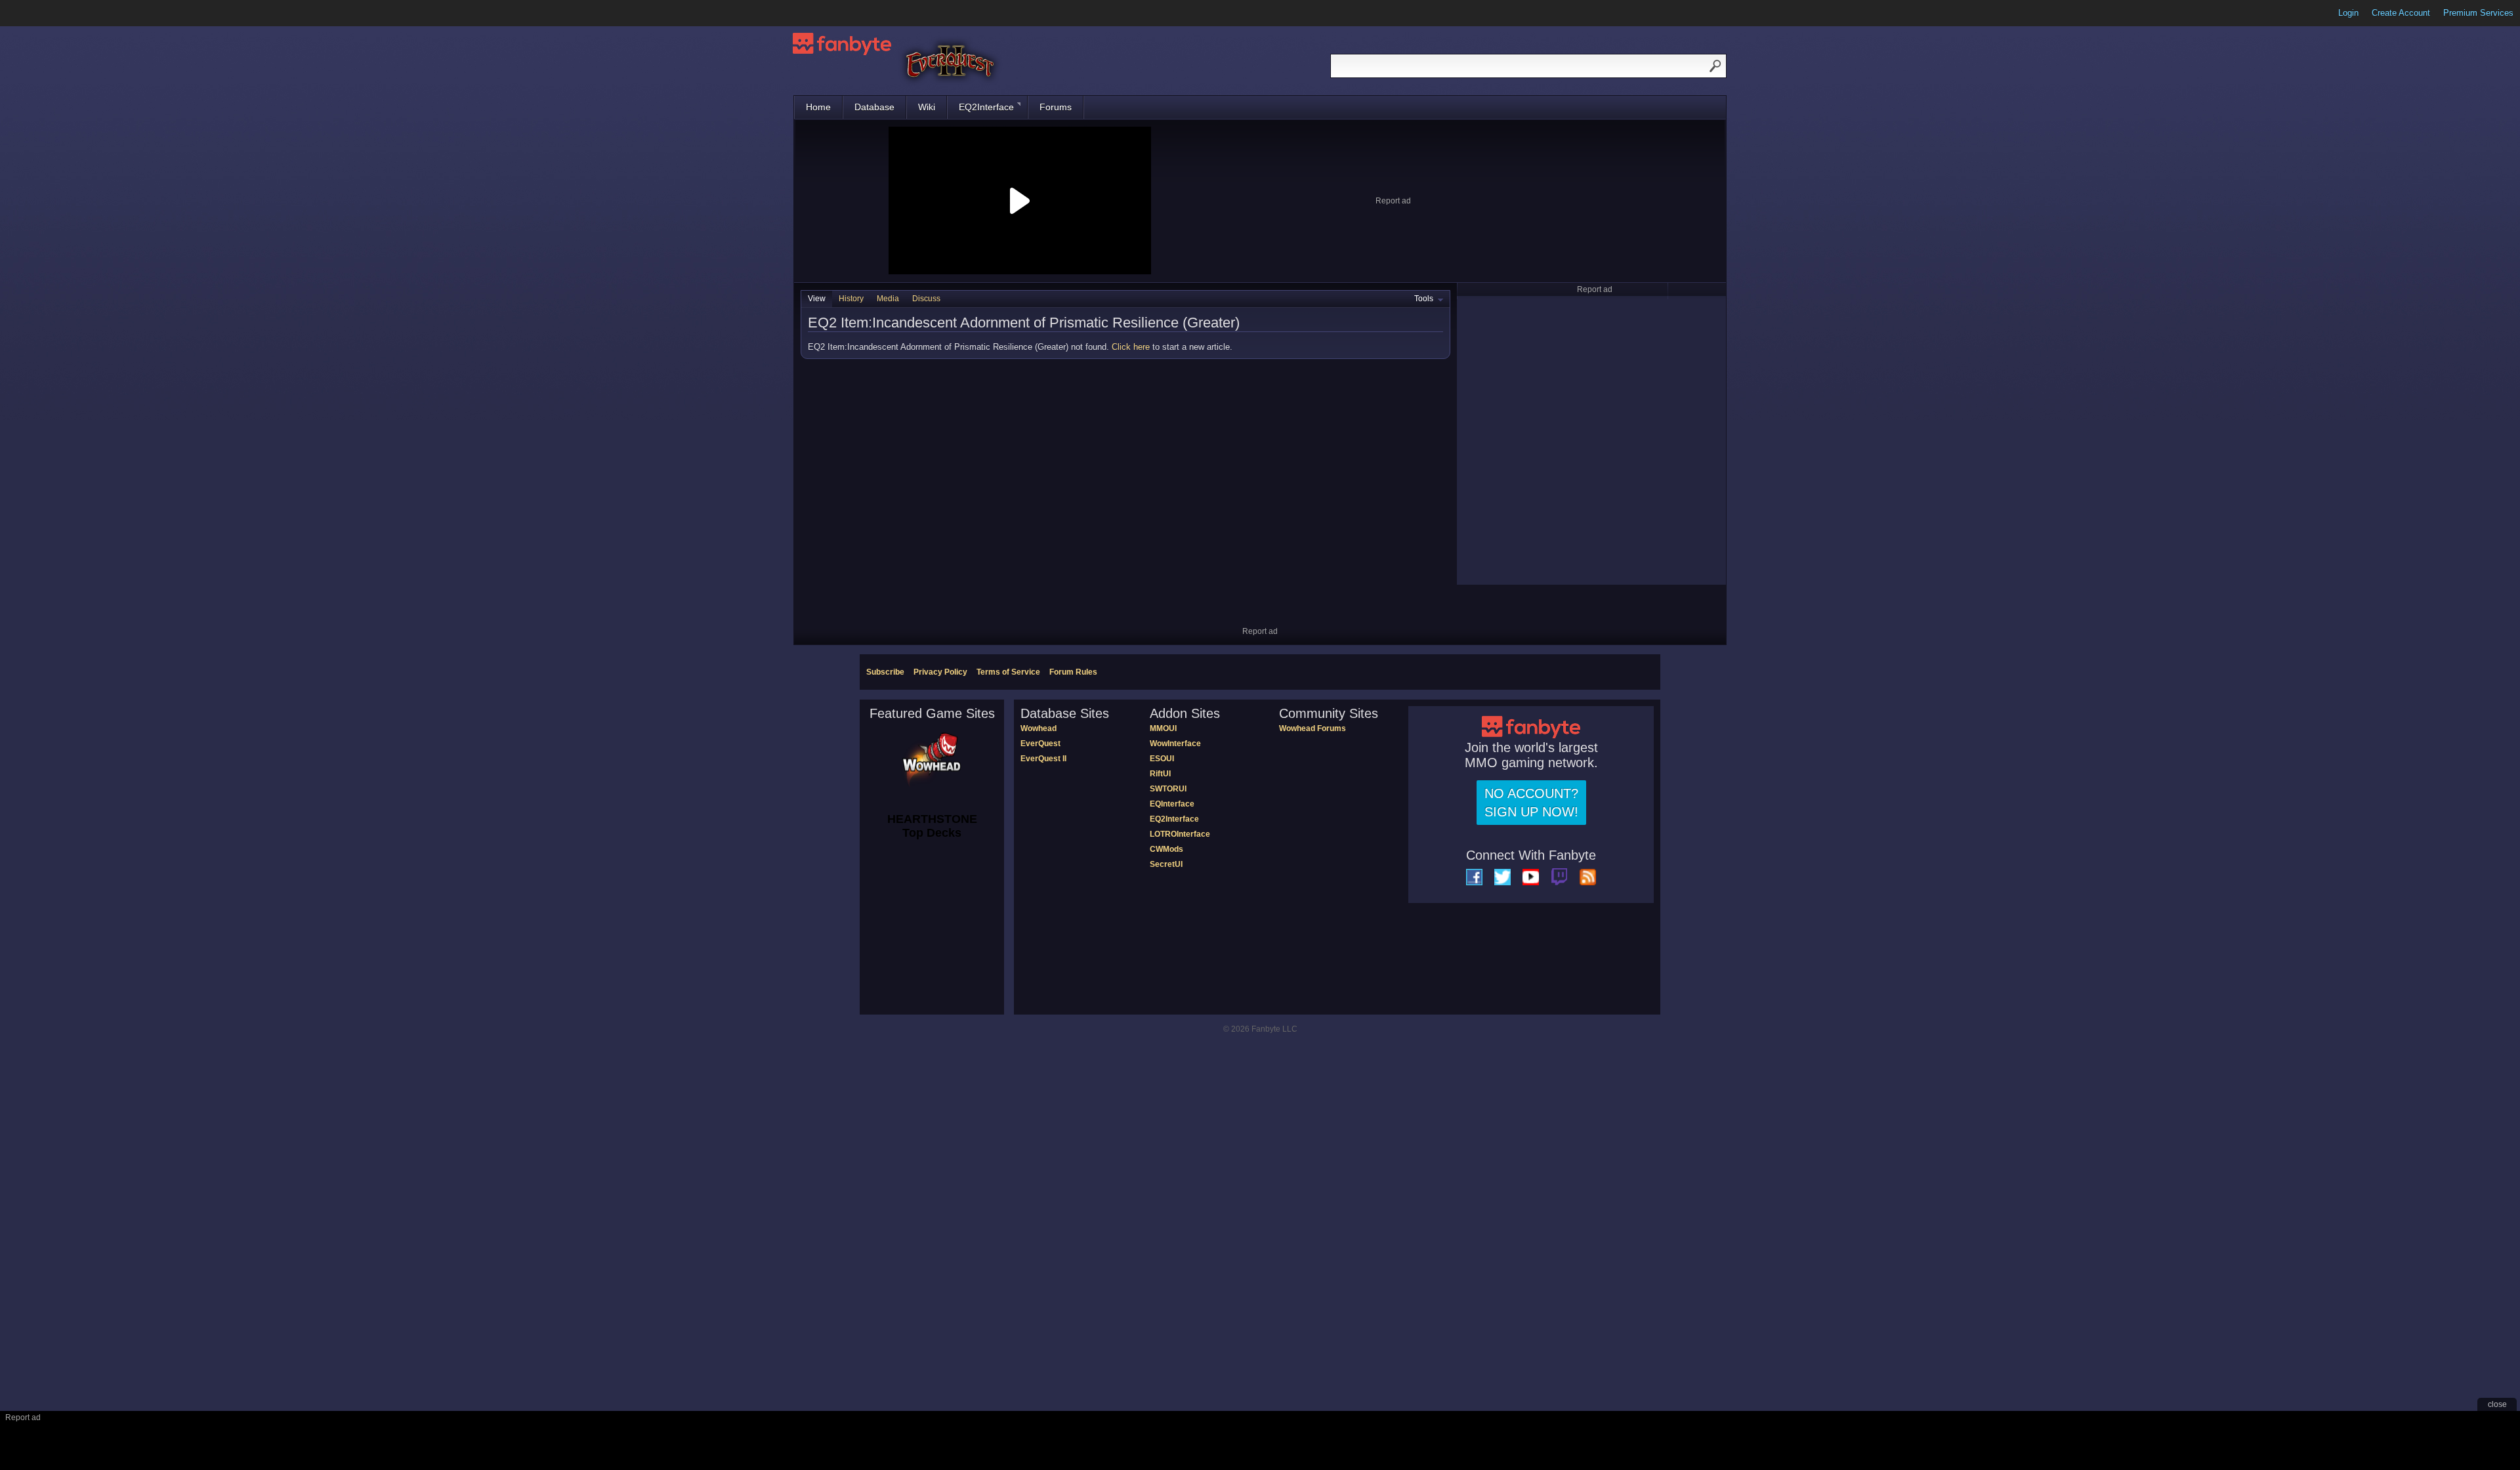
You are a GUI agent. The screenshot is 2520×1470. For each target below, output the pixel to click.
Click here (1131, 347)
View (817, 299)
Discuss (926, 299)
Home (818, 107)
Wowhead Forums (1312, 728)
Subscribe (885, 672)
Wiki (927, 107)
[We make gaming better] (42, 13)
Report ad (1393, 201)
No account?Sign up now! (1531, 803)
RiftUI (1160, 774)
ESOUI (1162, 759)
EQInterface (1172, 804)
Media (888, 299)
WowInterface (1175, 744)
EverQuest (1040, 744)
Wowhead (1039, 728)
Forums (1056, 107)
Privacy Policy (940, 672)
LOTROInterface (1180, 834)
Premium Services (2478, 13)
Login (2348, 13)
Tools (1424, 299)
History (851, 299)
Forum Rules (1073, 672)
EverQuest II (1043, 759)
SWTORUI (1168, 789)
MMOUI (1163, 728)
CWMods (1166, 849)
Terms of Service (1008, 672)
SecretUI (1166, 864)
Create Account (2401, 13)
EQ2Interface (986, 107)
